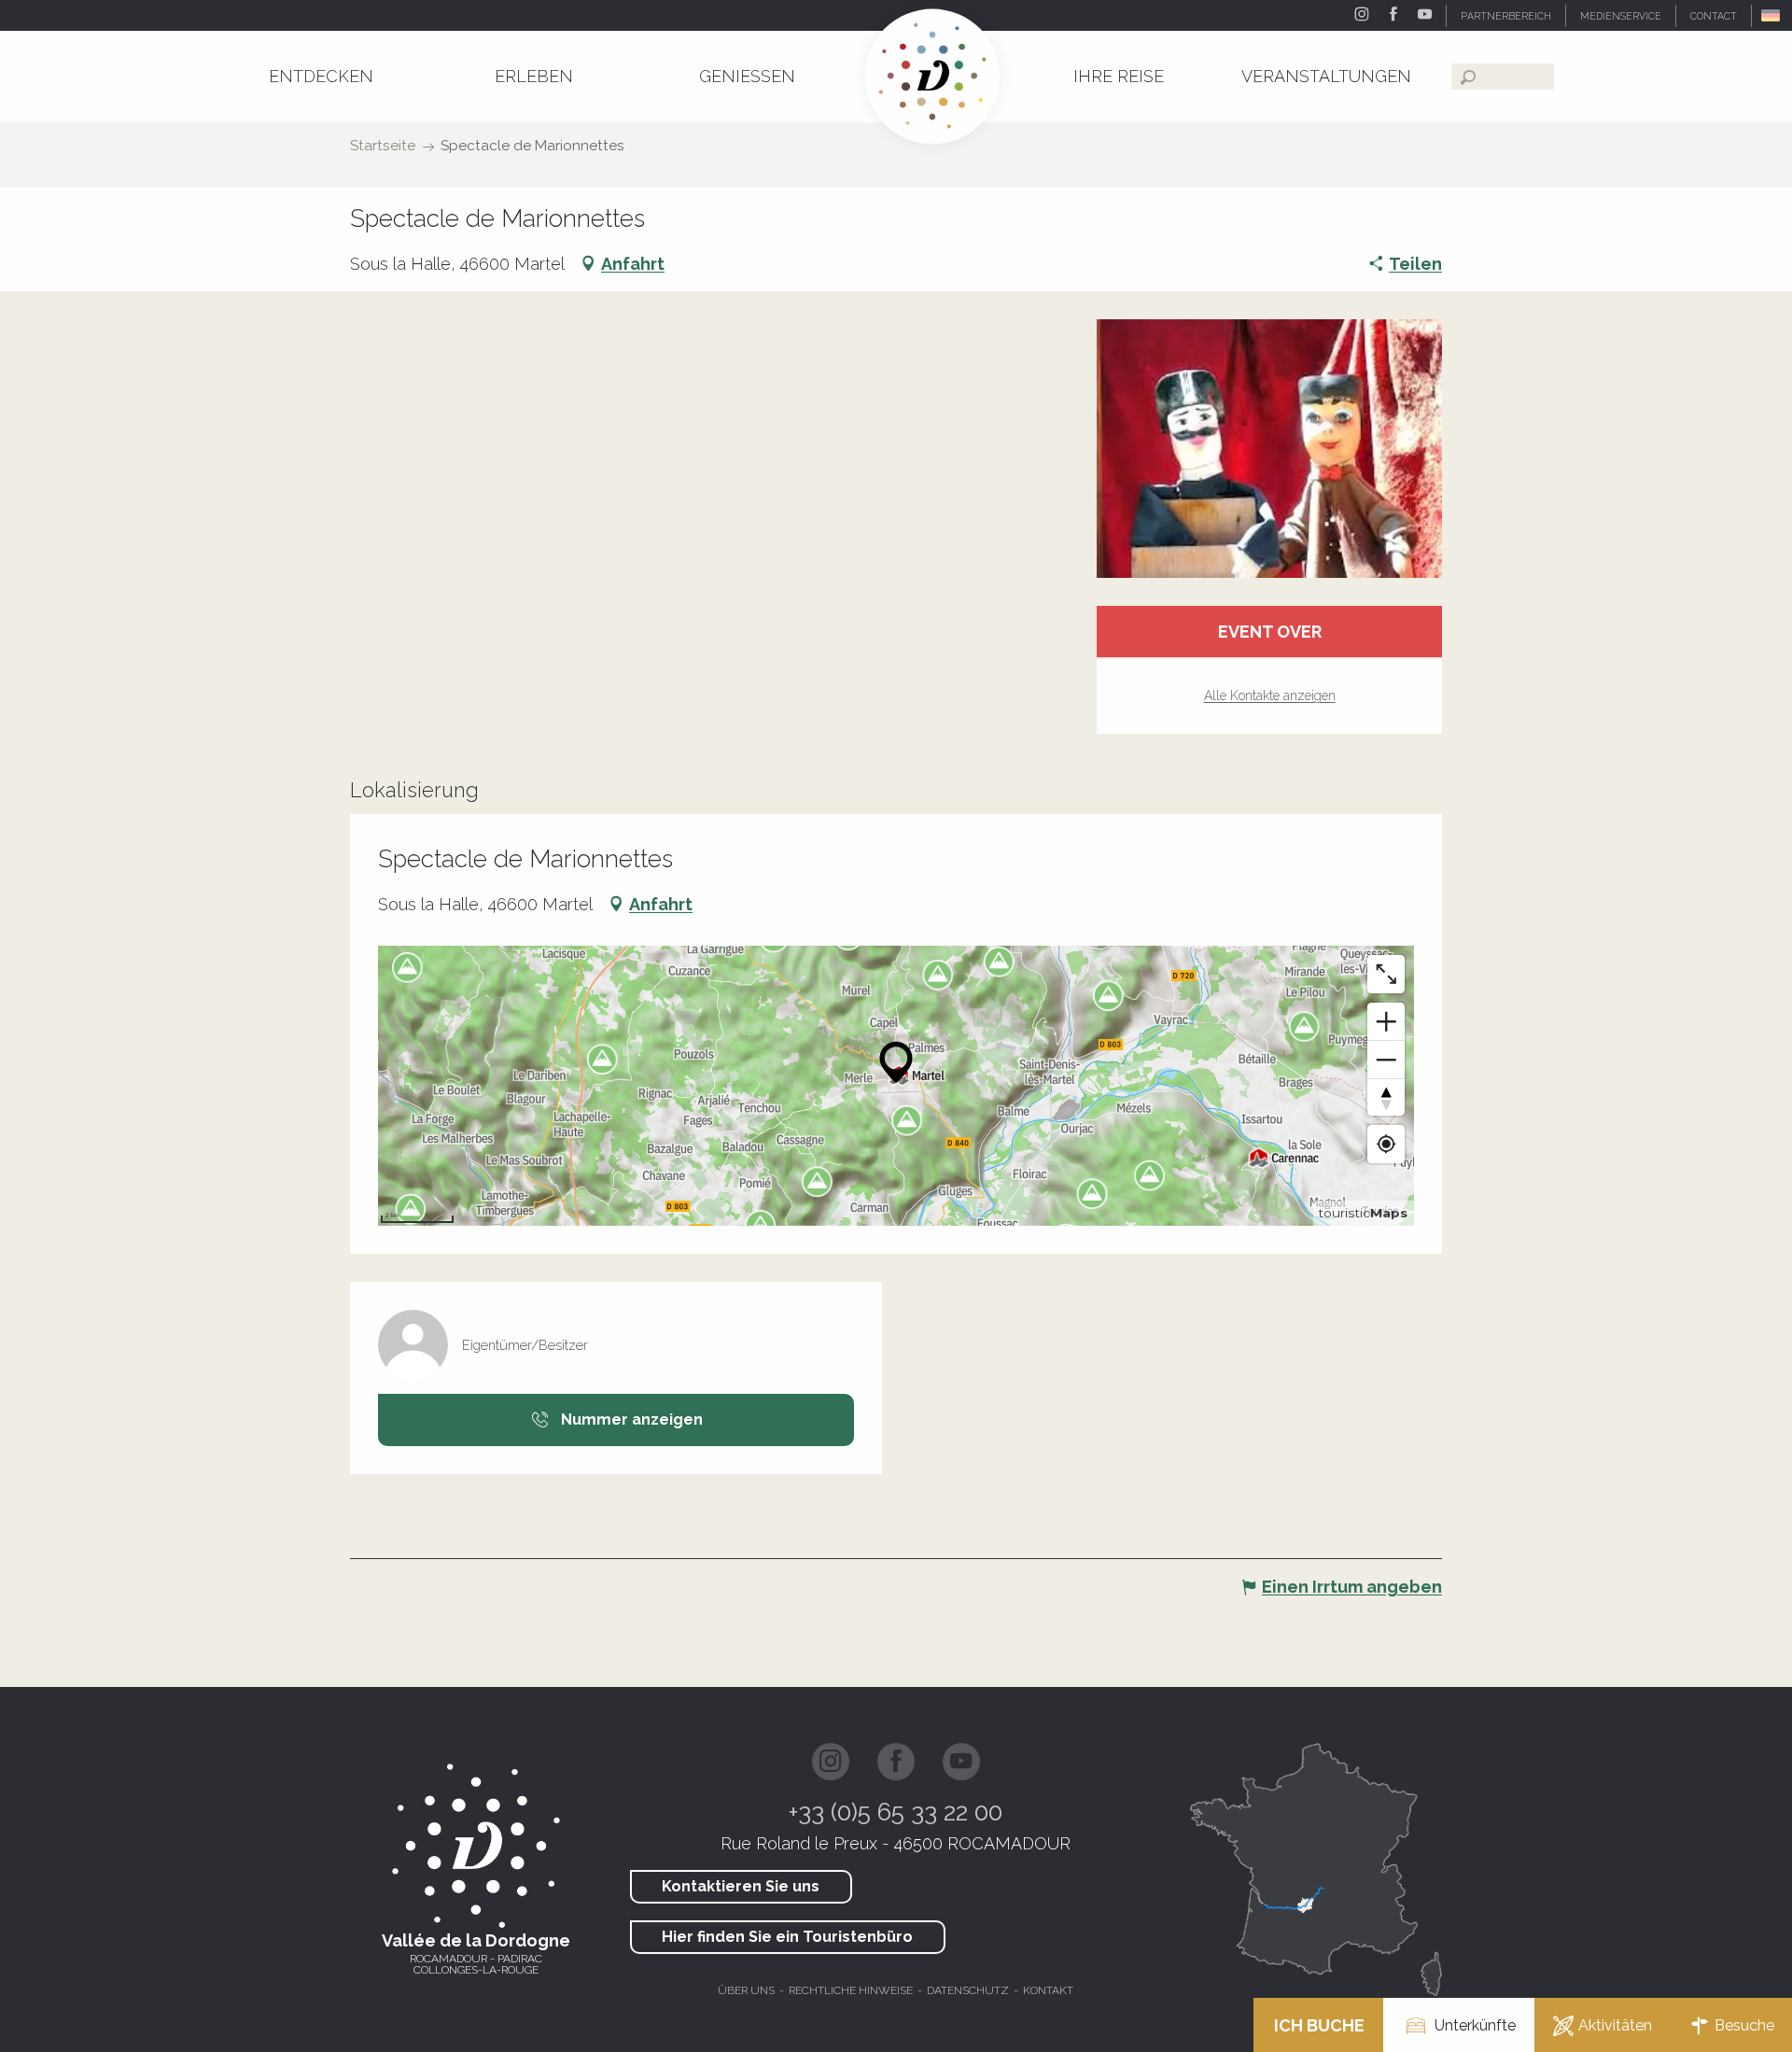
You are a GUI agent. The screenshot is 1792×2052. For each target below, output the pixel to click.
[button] (1772, 15)
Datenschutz (968, 1990)
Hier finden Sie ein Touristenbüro (787, 1937)
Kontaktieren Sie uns (741, 1886)
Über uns (746, 1990)
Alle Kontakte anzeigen (1270, 696)
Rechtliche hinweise (851, 1990)
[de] (1772, 15)
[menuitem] (321, 76)
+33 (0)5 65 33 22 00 (896, 1812)
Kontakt (1048, 1990)
